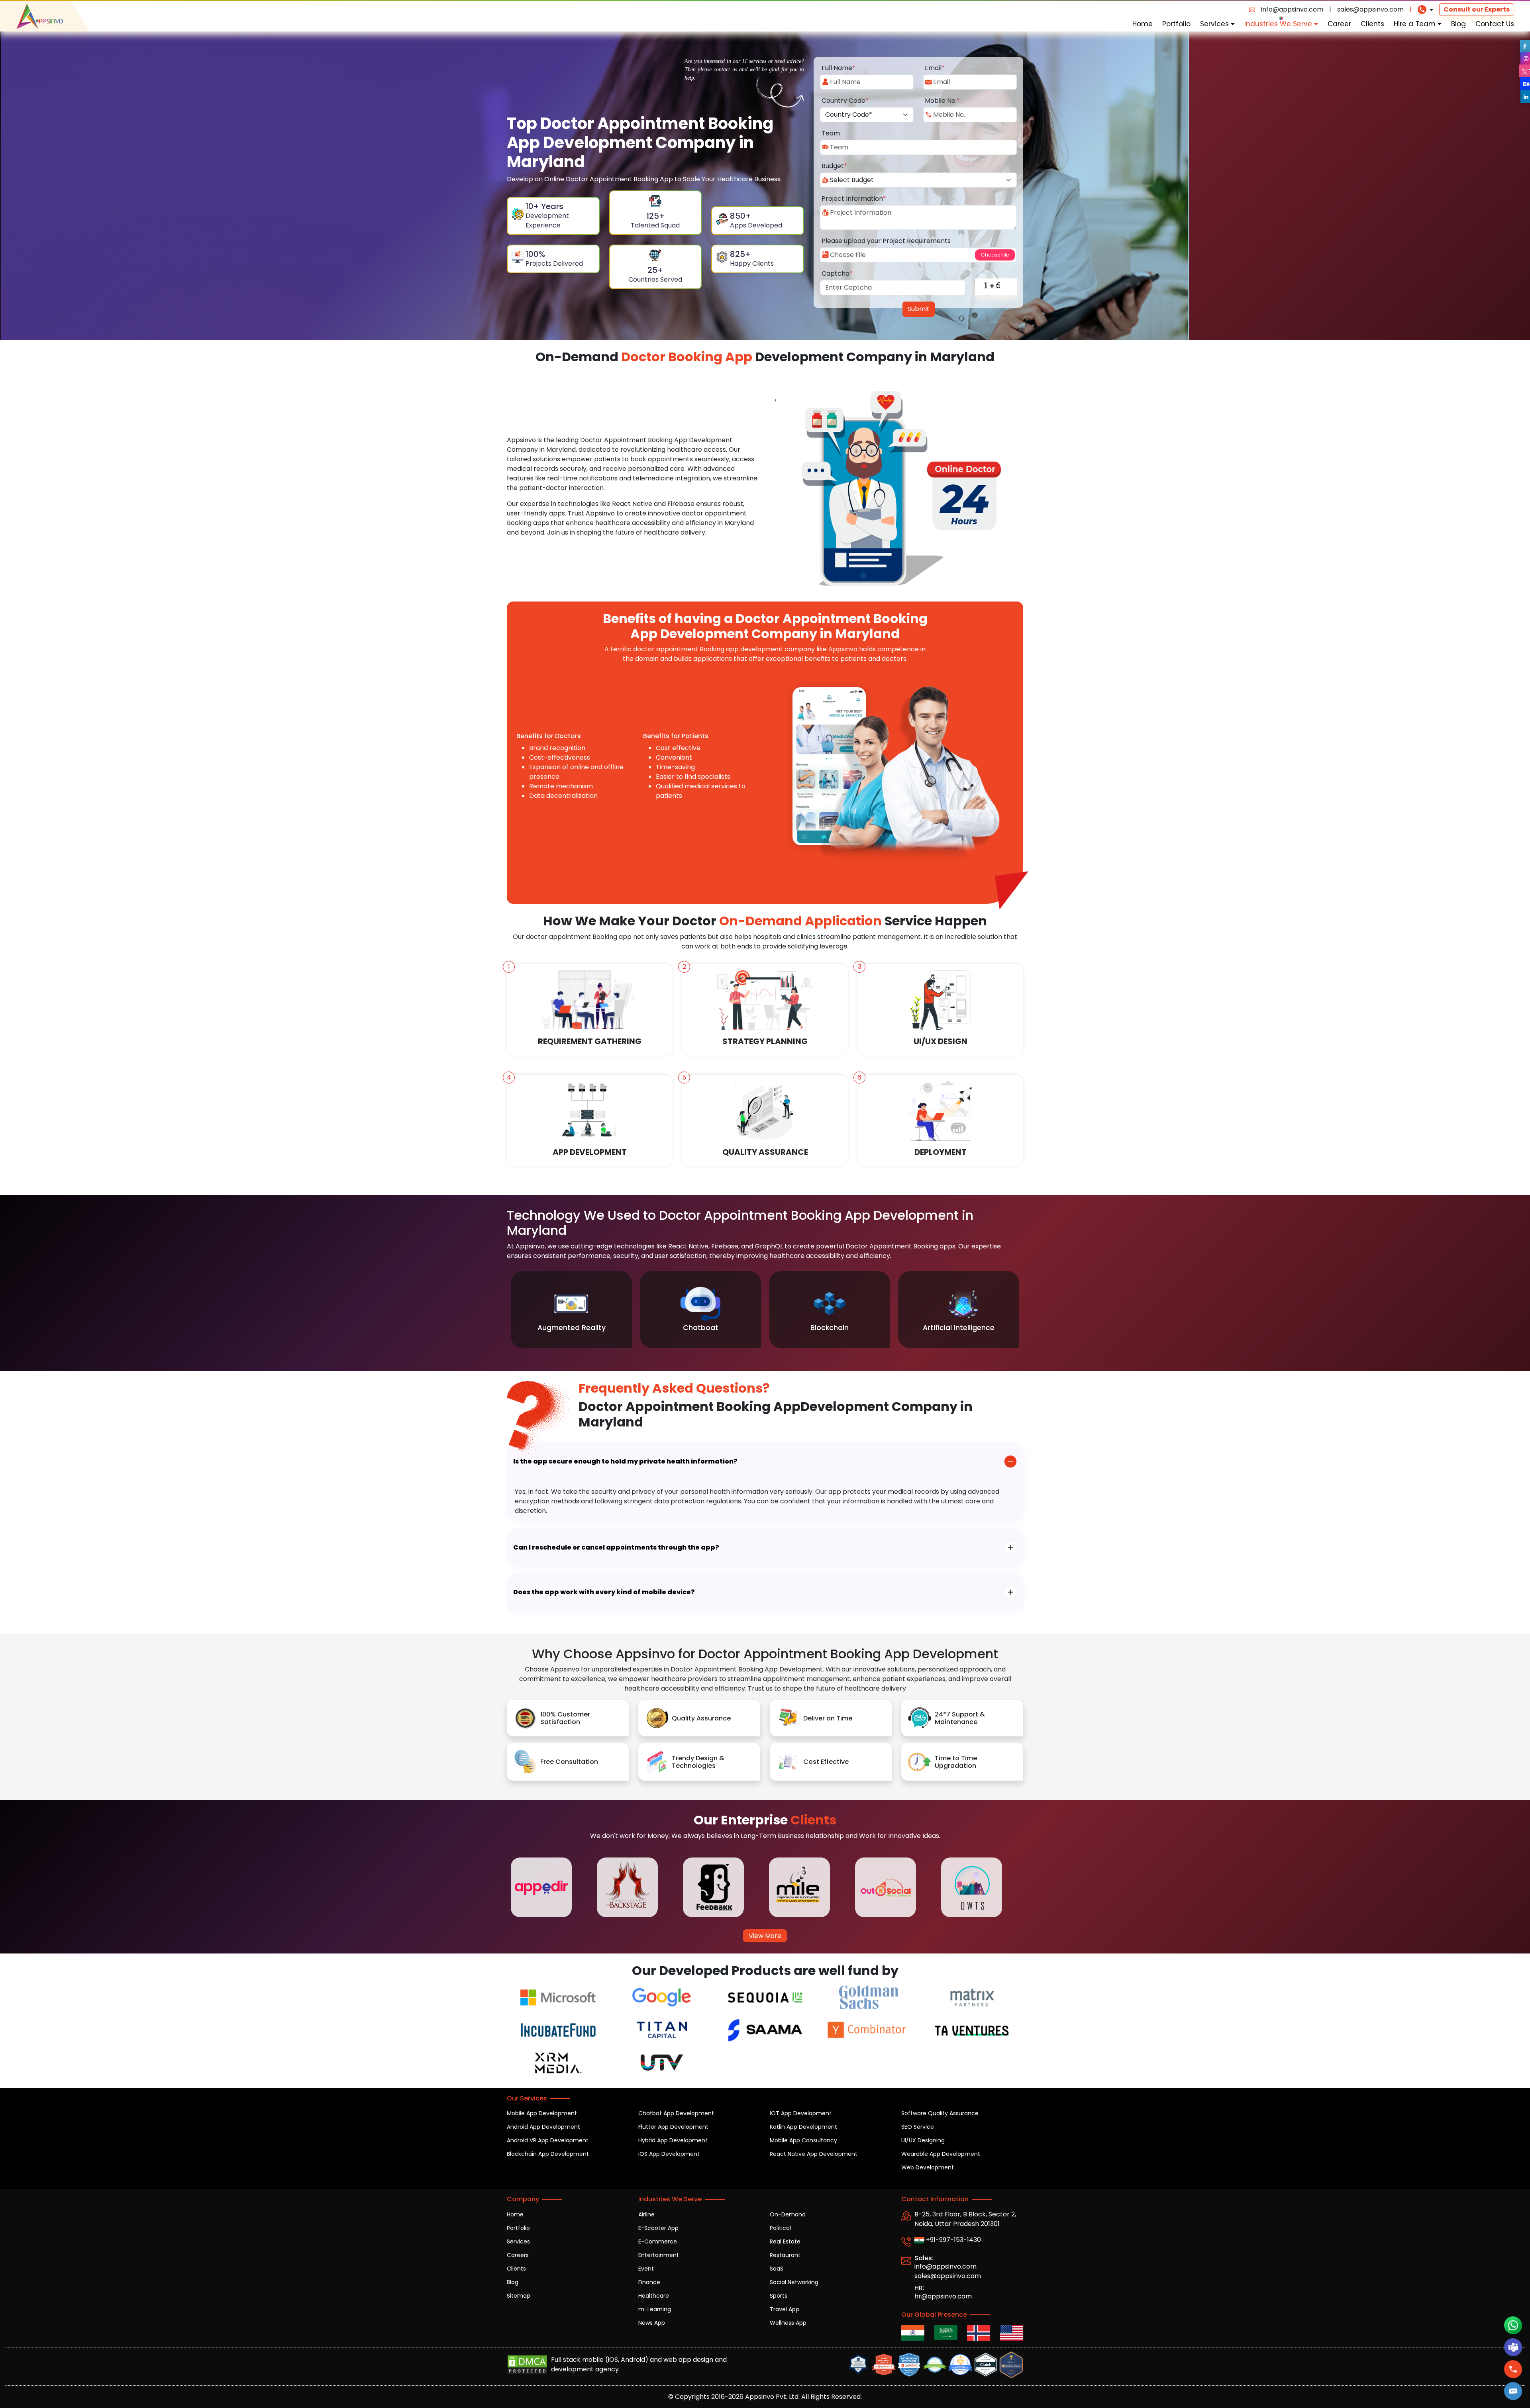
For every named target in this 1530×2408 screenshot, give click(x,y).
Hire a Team (1416, 24)
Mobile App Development (542, 2113)
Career (1339, 24)
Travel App (785, 2309)
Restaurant (785, 2255)
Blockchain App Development (548, 2154)
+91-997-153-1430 (953, 2240)
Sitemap (519, 2296)
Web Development (928, 2167)
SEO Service (918, 2127)
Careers (518, 2255)
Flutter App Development (673, 2127)
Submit (919, 309)
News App (652, 2323)
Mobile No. (942, 101)
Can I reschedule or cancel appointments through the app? (616, 1547)
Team (831, 133)
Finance (649, 2282)
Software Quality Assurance (940, 2113)
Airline (646, 2214)
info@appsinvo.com (1292, 9)
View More (765, 1936)
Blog (1458, 24)
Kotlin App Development (803, 2127)
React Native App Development (814, 2154)
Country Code (845, 101)
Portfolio (1176, 24)
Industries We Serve (1279, 24)
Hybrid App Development (673, 2140)
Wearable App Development (941, 2154)
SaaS (777, 2269)
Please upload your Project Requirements (886, 241)
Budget (834, 166)
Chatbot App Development (676, 2113)
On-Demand (788, 2214)
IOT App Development (801, 2113)
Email (935, 68)
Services (1215, 24)
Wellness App (788, 2323)
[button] (1513, 2391)
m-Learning (655, 2309)
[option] (571, 1310)
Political (780, 2228)
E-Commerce (658, 2241)
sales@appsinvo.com (1370, 9)
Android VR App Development (548, 2140)
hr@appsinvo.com (943, 2296)
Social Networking (794, 2282)
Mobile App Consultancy (803, 2140)
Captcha (837, 273)
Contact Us (1495, 24)
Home (1143, 24)
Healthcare (654, 2296)
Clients (1372, 24)
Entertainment (659, 2255)
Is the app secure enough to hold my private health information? (625, 1461)
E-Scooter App (658, 2228)
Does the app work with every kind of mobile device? (604, 1592)
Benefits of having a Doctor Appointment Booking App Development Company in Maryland (765, 626)
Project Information (854, 199)
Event (646, 2269)
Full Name (839, 68)
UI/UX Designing (923, 2140)
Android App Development (543, 2127)
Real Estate (785, 2241)
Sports (779, 2296)
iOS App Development (669, 2154)
